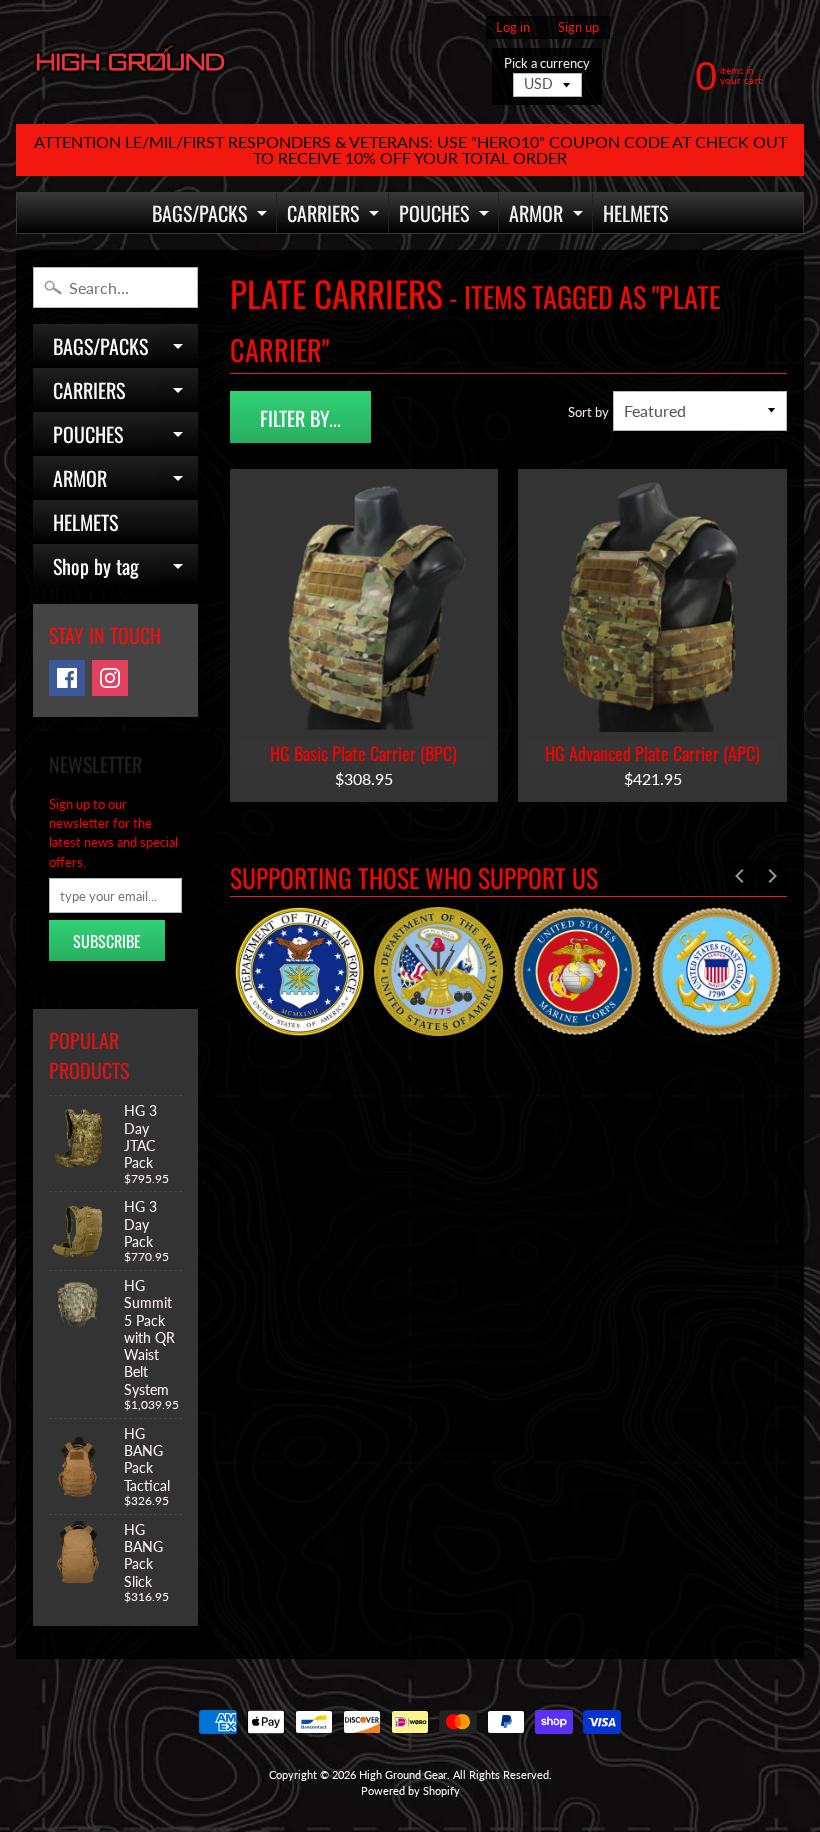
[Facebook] (67, 678)
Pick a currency (547, 63)
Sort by (588, 412)
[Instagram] (110, 678)
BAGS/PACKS (212, 215)
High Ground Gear (403, 1774)
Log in (513, 27)
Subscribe (107, 941)
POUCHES (446, 215)
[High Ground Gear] (130, 62)
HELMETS (635, 213)
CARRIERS (335, 215)
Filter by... (300, 418)
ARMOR (548, 215)
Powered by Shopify (410, 1790)
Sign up (578, 27)
